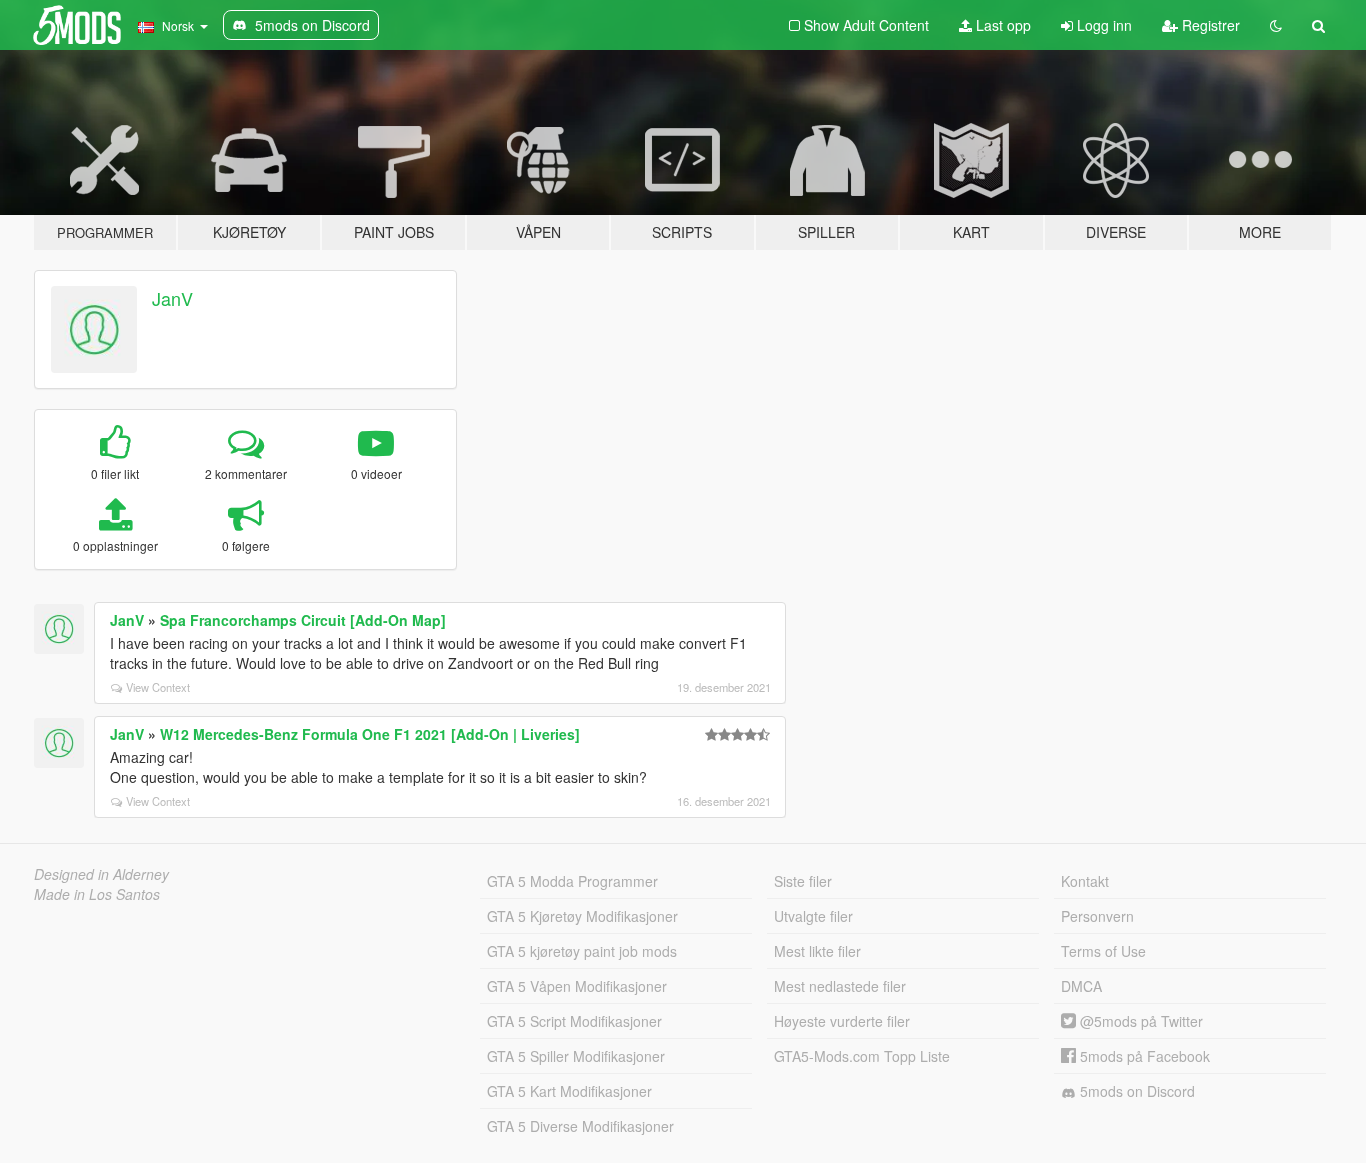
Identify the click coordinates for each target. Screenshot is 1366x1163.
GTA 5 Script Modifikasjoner (574, 1021)
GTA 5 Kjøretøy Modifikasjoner (582, 916)
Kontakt (1085, 881)
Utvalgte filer (813, 916)
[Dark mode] (1276, 25)
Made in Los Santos (97, 894)
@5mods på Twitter (1139, 1021)
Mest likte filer (817, 951)
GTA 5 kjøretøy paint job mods (582, 951)
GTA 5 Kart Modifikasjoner (569, 1091)
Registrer (1209, 25)
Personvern (1097, 916)
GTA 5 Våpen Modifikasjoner (577, 986)
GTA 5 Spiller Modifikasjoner (576, 1056)
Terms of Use (1103, 951)
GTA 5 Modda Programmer (572, 881)
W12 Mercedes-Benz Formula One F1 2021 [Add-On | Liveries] (370, 734)
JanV (172, 298)
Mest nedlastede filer (840, 986)
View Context (158, 687)
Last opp (1001, 25)
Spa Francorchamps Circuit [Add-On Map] (303, 620)
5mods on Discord (1135, 1091)
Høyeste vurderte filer (842, 1021)
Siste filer (803, 881)
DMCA (1081, 986)
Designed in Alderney (101, 874)
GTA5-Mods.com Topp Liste (862, 1056)
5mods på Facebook (1143, 1056)
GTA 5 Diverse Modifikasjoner (580, 1126)
